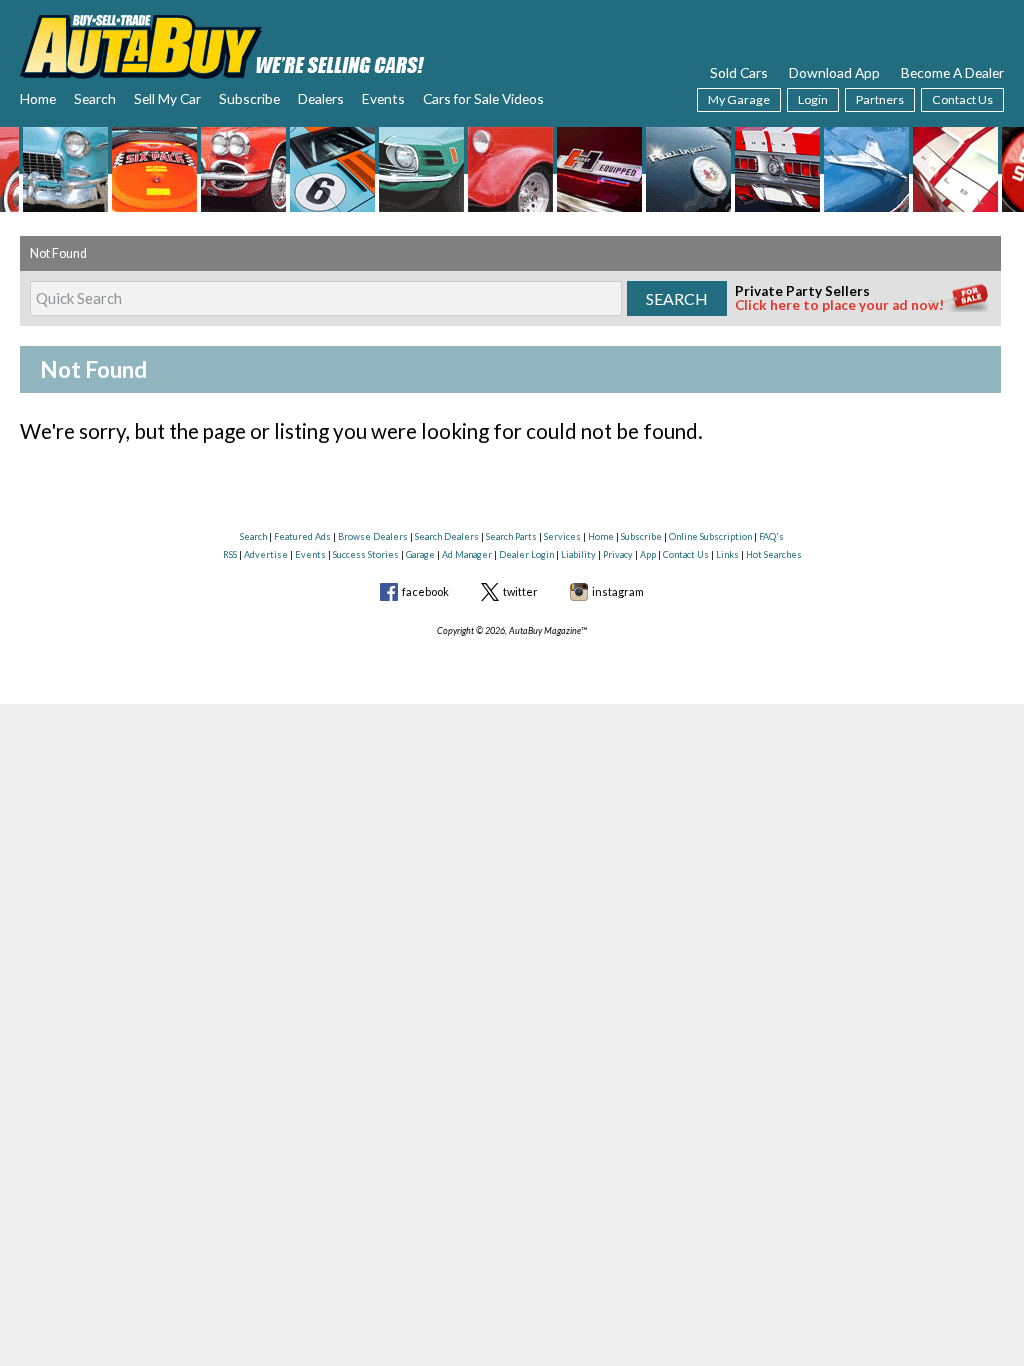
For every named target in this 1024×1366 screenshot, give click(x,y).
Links (727, 554)
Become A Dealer (952, 72)
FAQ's (771, 536)
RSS (230, 554)
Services (562, 536)
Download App (834, 72)
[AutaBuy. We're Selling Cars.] (222, 44)
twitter (520, 591)
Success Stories (366, 554)
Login (813, 99)
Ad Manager (467, 554)
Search (95, 98)
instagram (618, 591)
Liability (578, 554)
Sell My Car (167, 98)
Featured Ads (302, 536)
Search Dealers (447, 536)
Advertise (266, 554)
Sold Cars (739, 72)
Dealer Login (526, 554)
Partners (880, 99)
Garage (420, 554)
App (648, 554)
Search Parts (511, 536)
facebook (425, 591)
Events (383, 98)
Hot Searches (774, 554)
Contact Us (962, 99)
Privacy (618, 554)
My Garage (739, 99)
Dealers (321, 98)
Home (38, 98)
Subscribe (249, 98)
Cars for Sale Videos (483, 98)
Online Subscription (710, 536)
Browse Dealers (373, 536)
